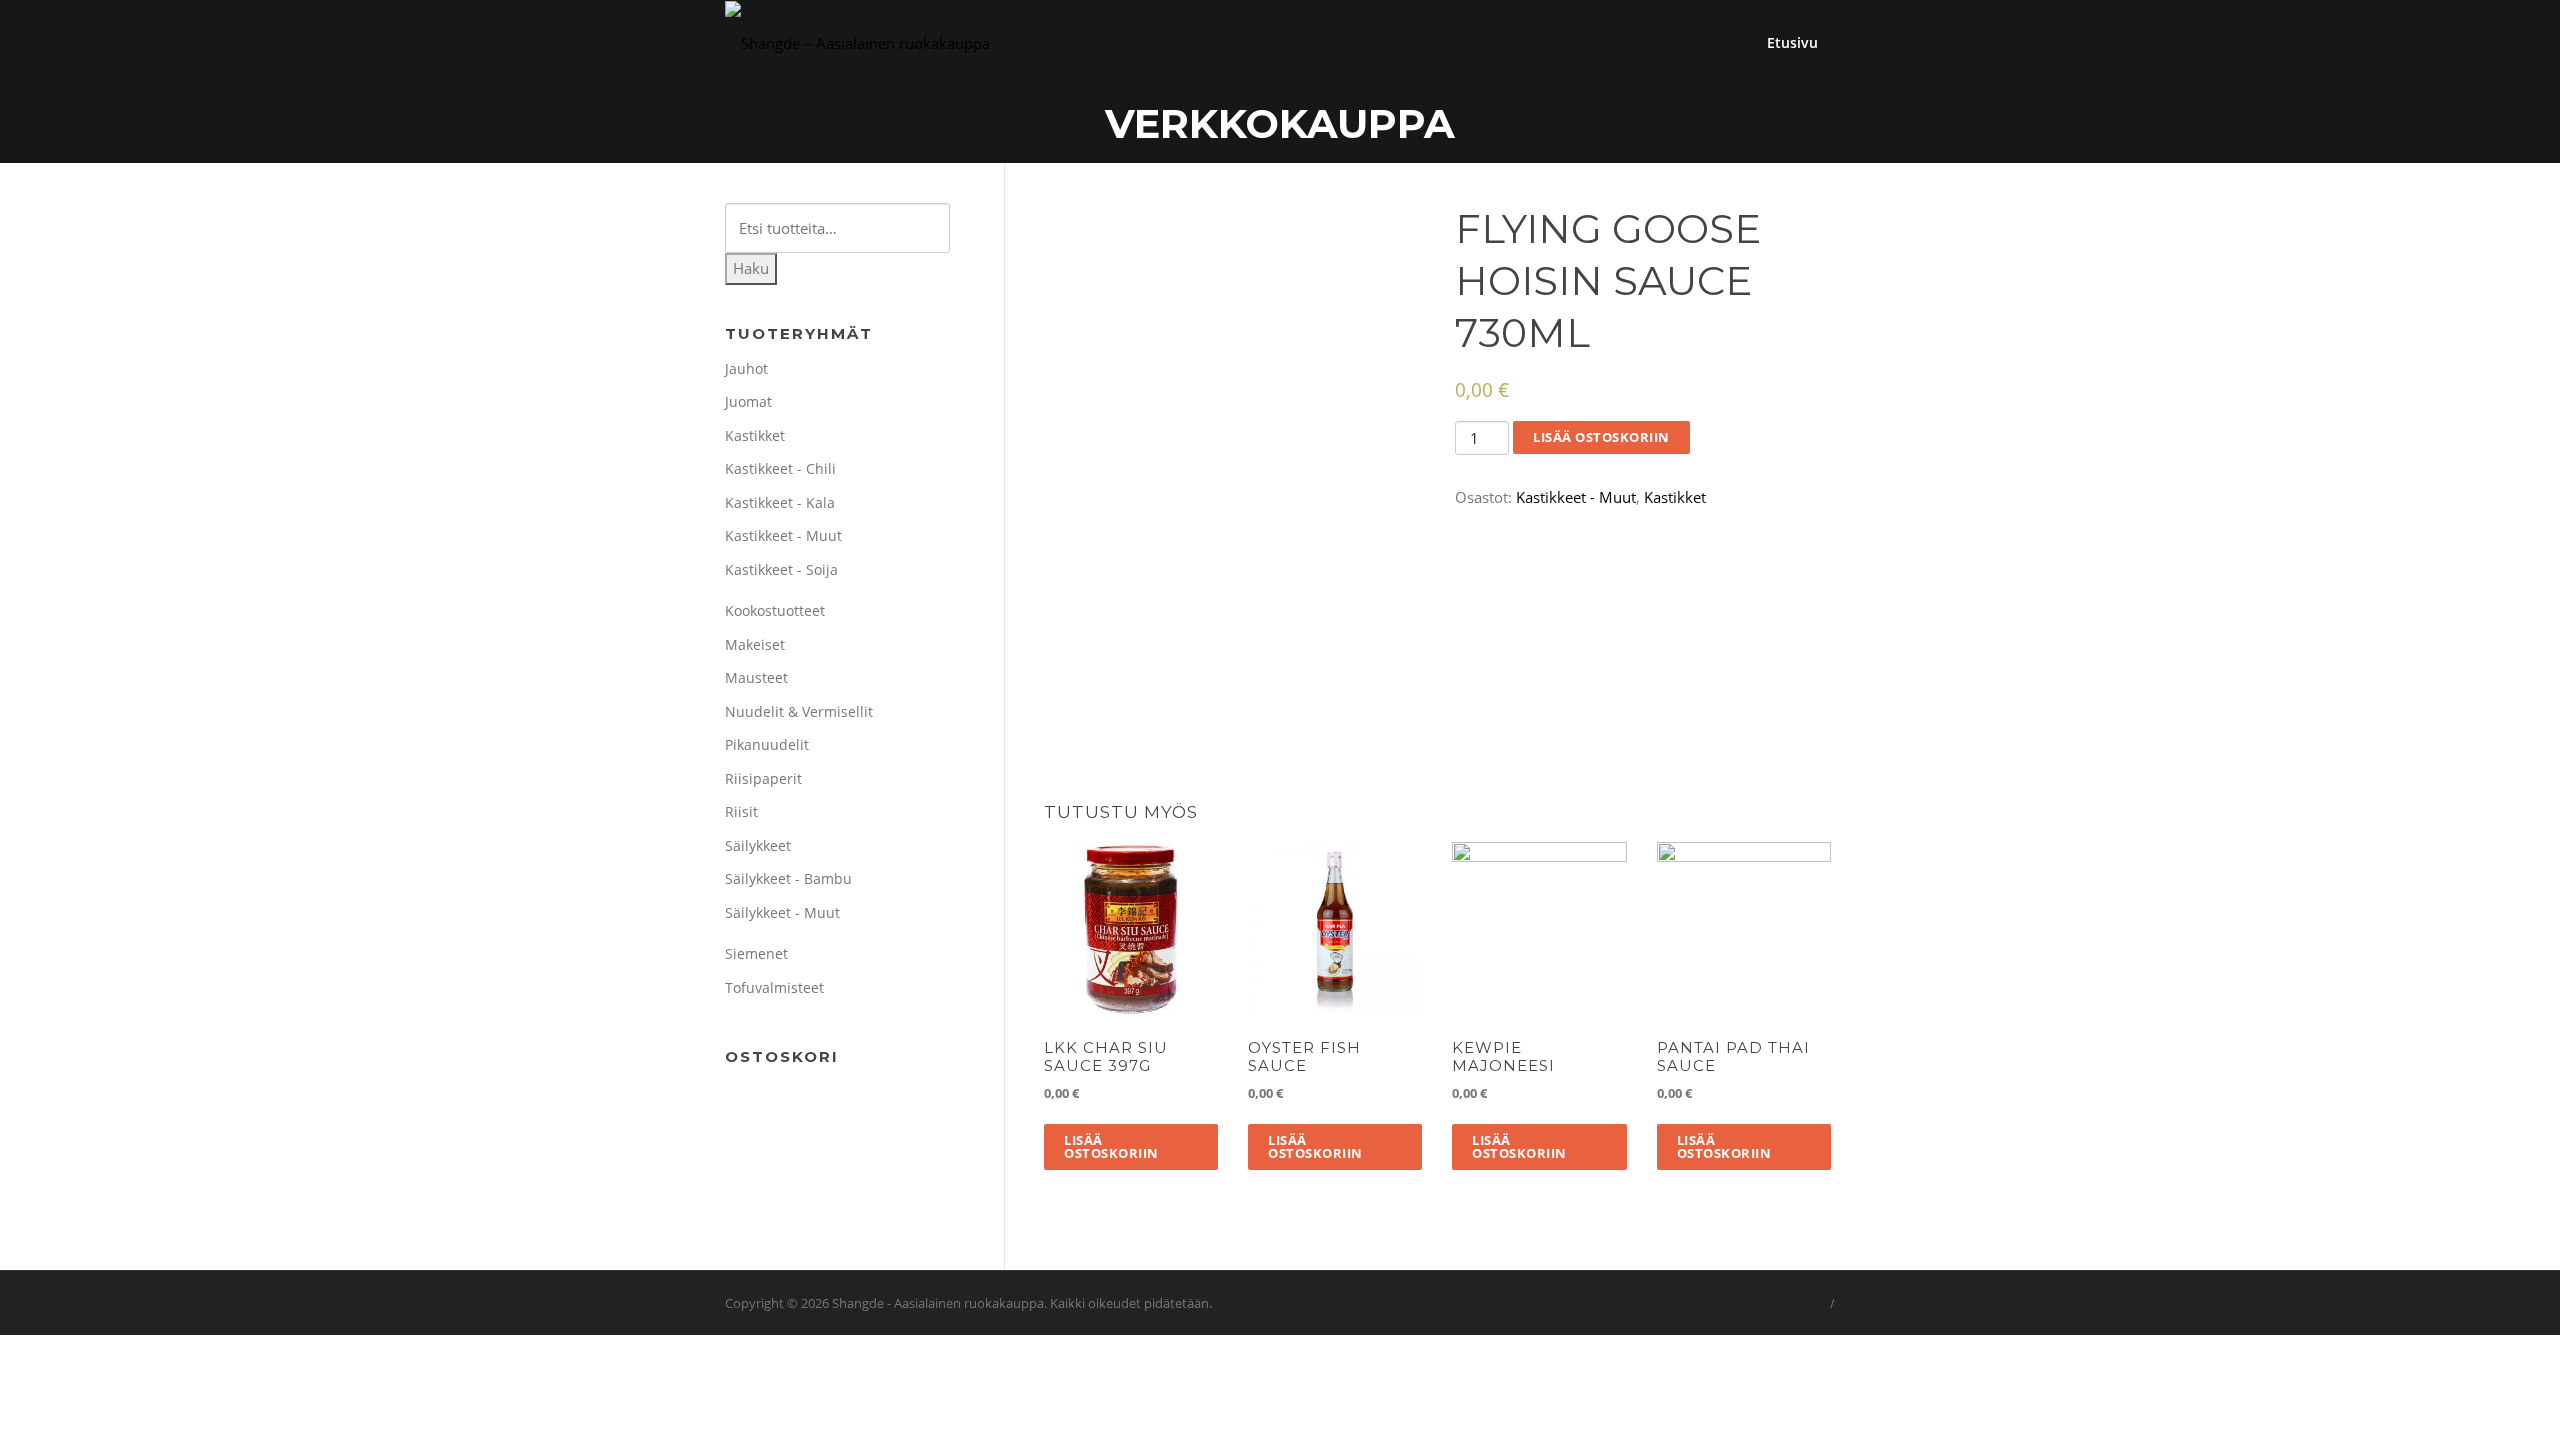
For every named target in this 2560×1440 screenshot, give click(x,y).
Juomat (748, 401)
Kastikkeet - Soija (781, 569)
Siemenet (756, 953)
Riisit (741, 811)
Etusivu (1792, 42)
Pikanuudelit (767, 744)
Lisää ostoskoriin (1601, 437)
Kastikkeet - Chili (780, 468)
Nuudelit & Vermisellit (799, 711)
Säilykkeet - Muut (782, 912)
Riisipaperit (763, 778)
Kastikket (1675, 497)
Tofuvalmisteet (774, 987)
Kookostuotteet (775, 610)
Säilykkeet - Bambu (788, 878)
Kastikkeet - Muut (1576, 497)
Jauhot (746, 368)
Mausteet (756, 677)
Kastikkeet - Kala (780, 502)
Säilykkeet (758, 845)
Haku (751, 268)
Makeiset (755, 644)
